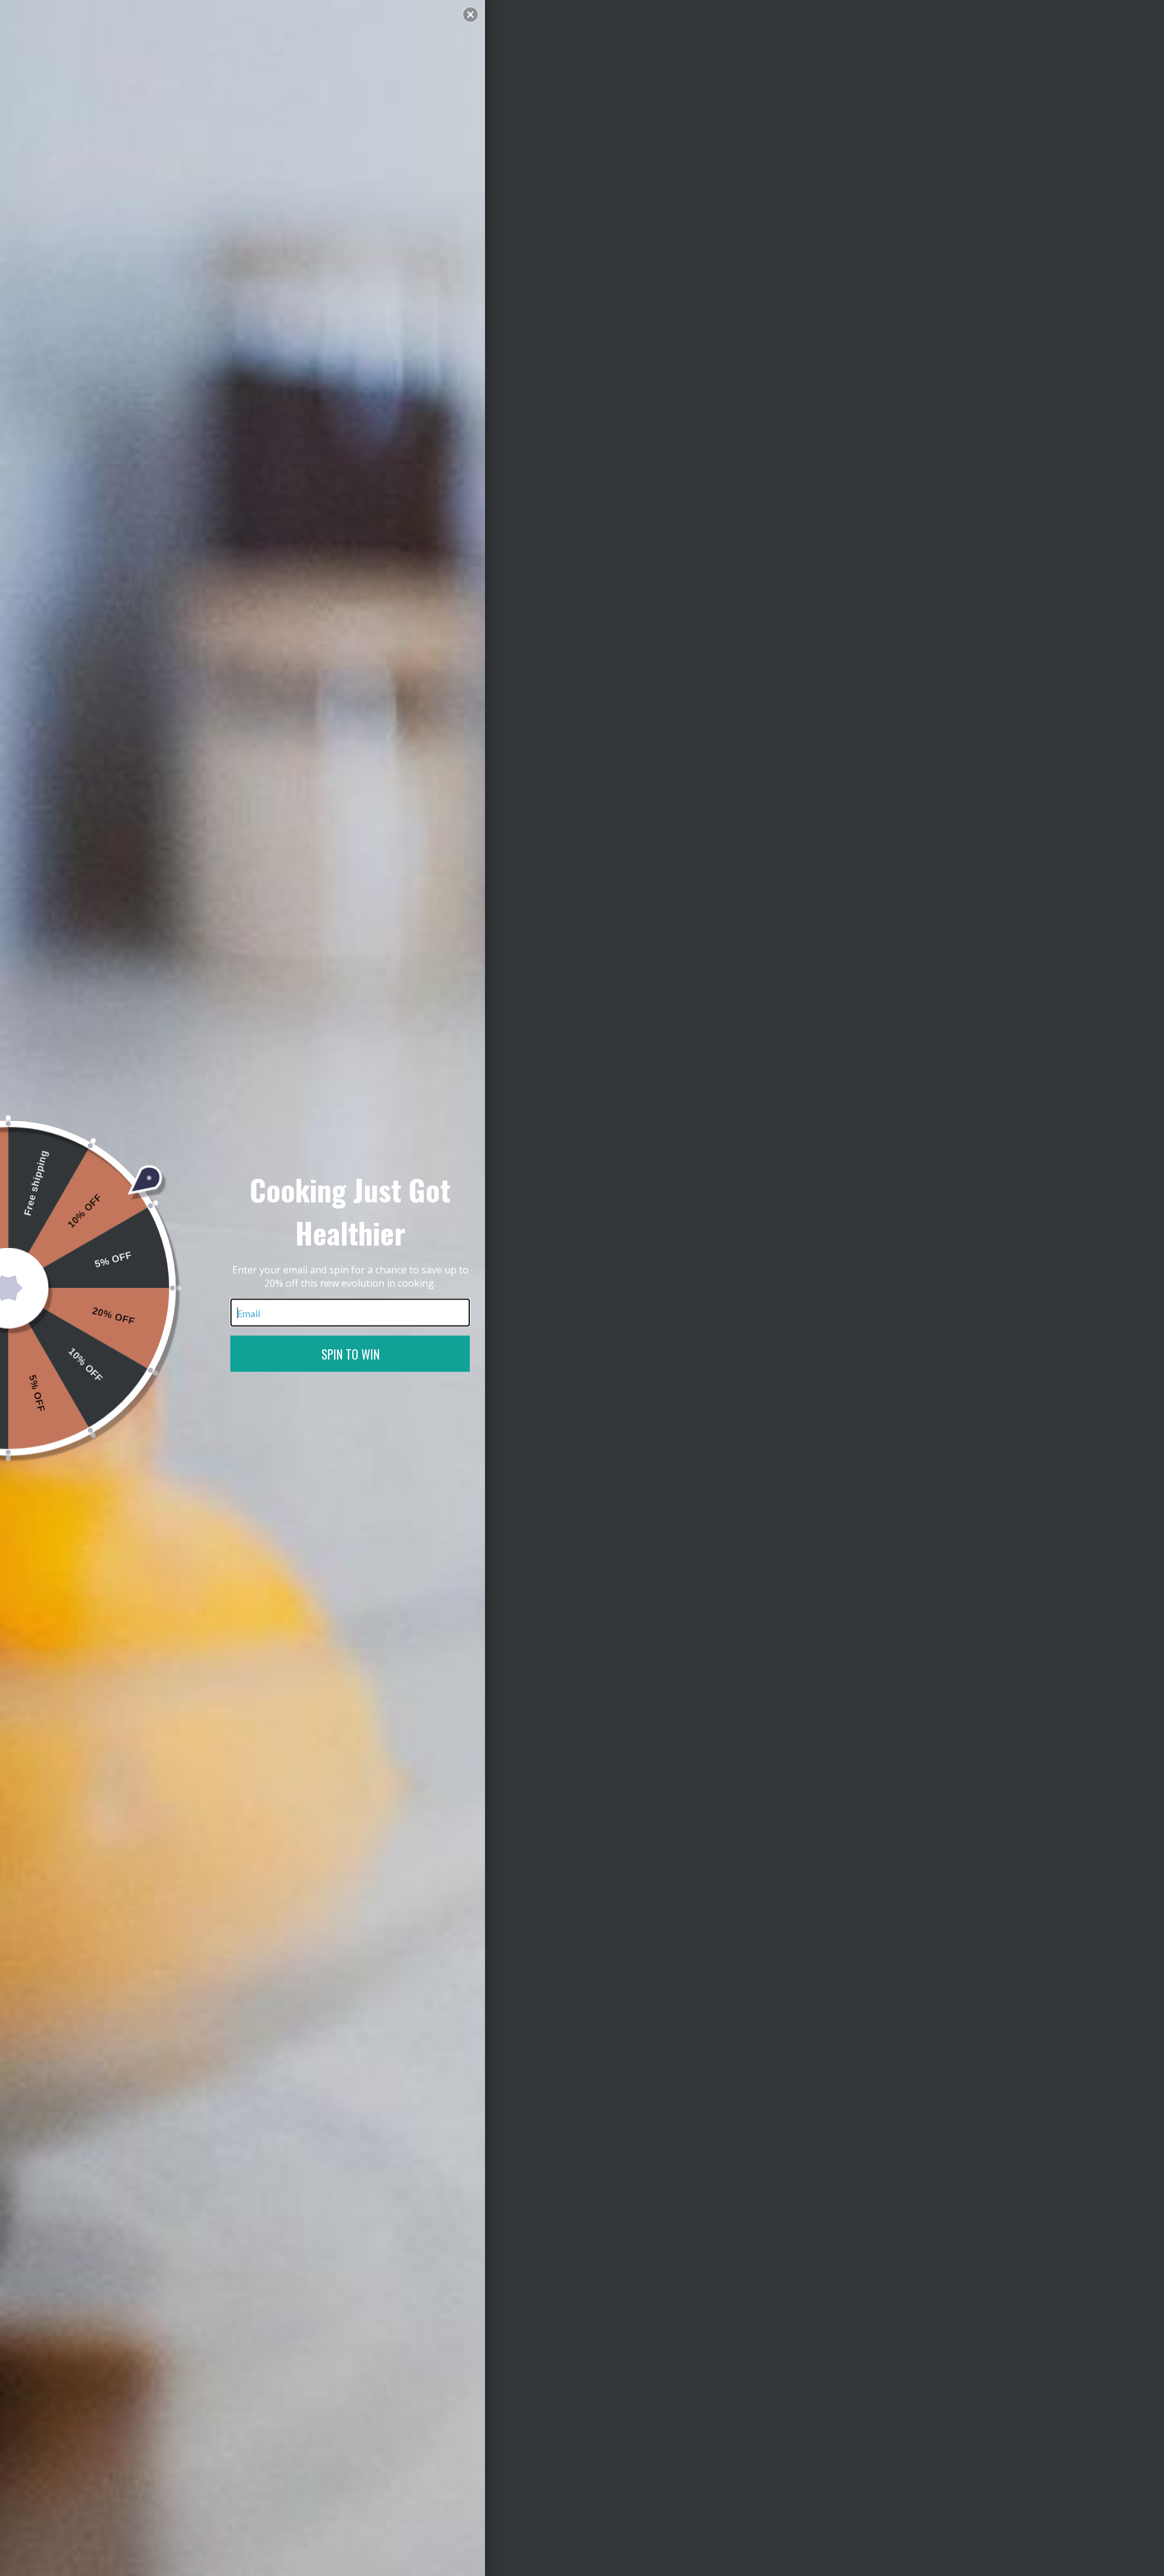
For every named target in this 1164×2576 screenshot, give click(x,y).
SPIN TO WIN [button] (350, 1354)
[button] (470, 15)
